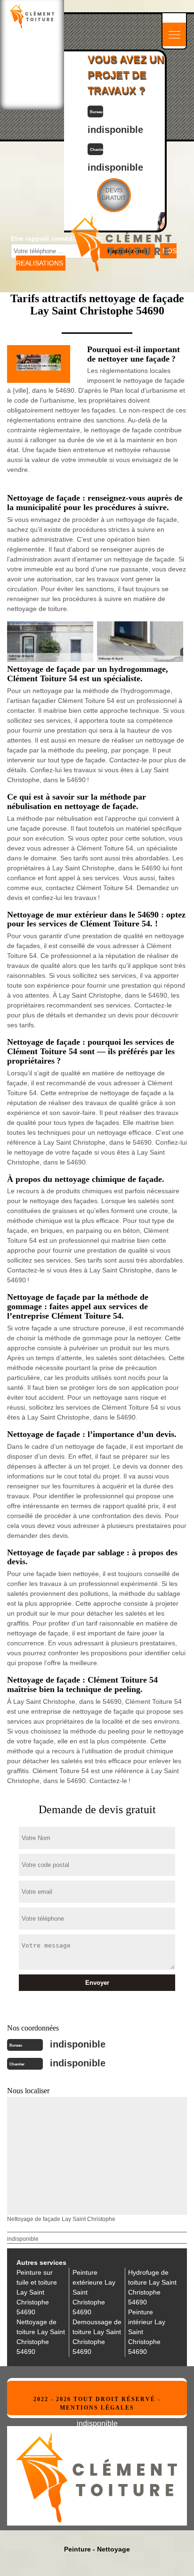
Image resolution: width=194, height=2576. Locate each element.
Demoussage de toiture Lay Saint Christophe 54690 (97, 2337)
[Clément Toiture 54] (32, 16)
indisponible (115, 130)
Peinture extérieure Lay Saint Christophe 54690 (94, 2292)
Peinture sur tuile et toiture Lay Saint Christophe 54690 (37, 2292)
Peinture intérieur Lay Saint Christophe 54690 (147, 2332)
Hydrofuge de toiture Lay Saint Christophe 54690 (152, 2287)
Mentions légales (97, 2408)
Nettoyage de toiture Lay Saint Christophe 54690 (41, 2337)
